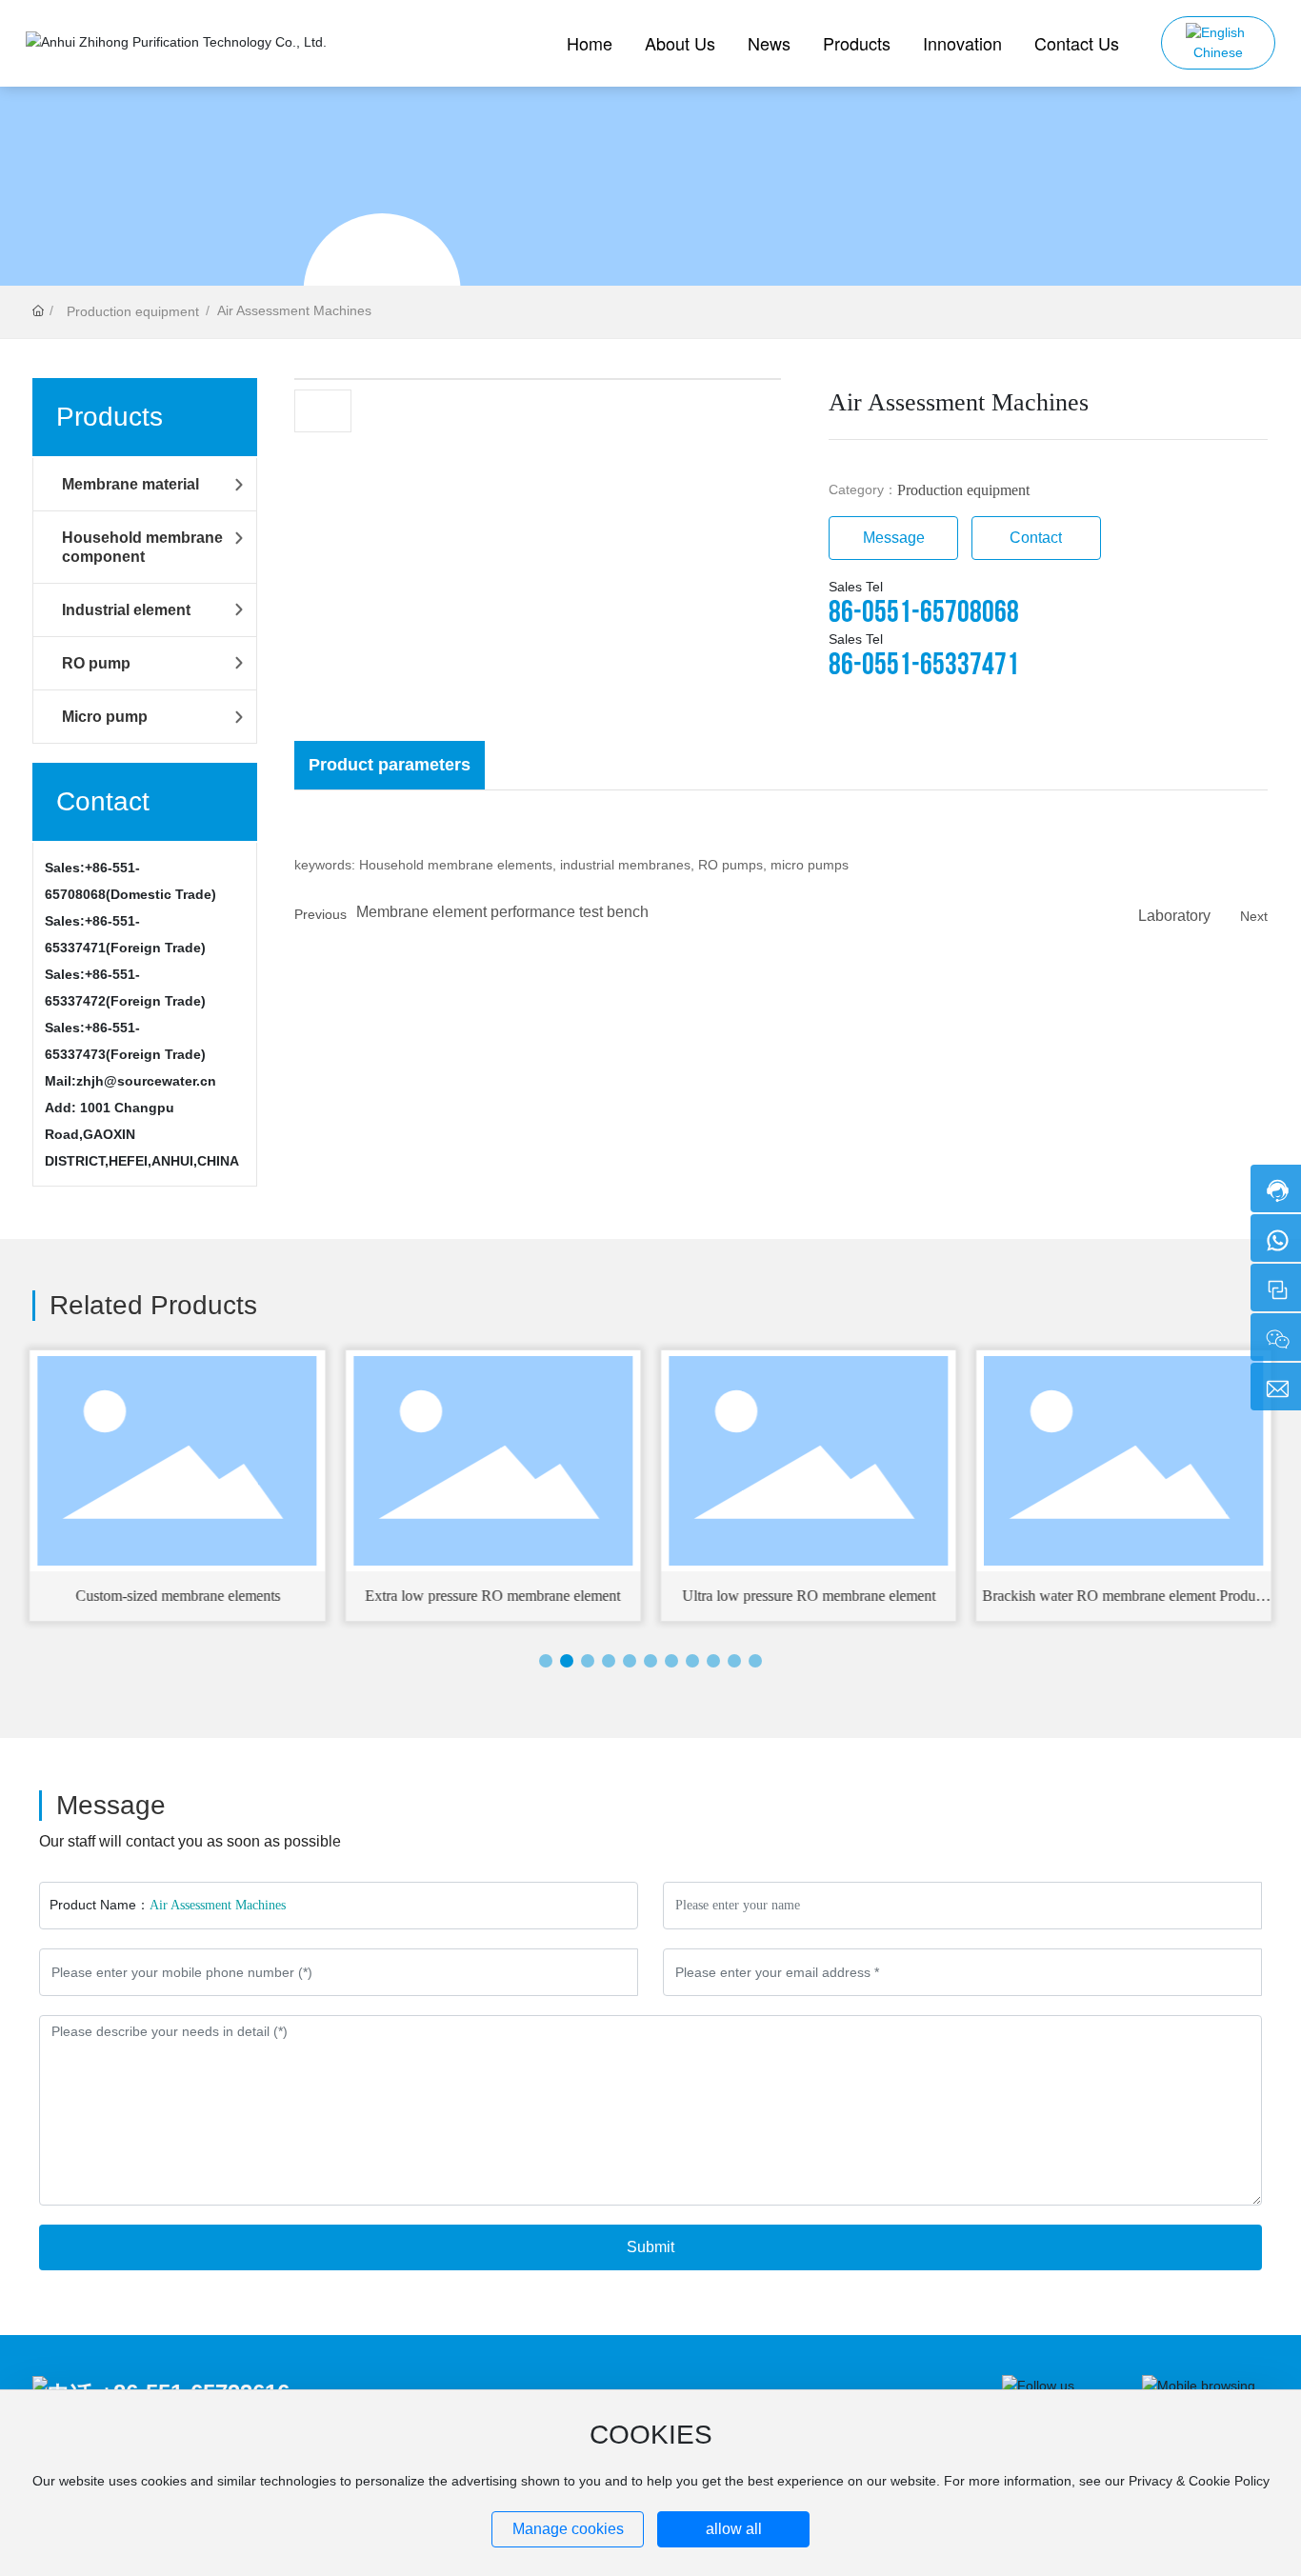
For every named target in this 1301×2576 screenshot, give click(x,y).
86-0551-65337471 (924, 665)
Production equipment (133, 311)
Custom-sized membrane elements (178, 1596)
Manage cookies (568, 2529)
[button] (546, 1661)
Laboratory (1174, 916)
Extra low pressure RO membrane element (492, 1596)
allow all (734, 2529)
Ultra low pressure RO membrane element (809, 1596)
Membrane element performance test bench (502, 912)
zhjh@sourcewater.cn (146, 1081)
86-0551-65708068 (924, 613)
